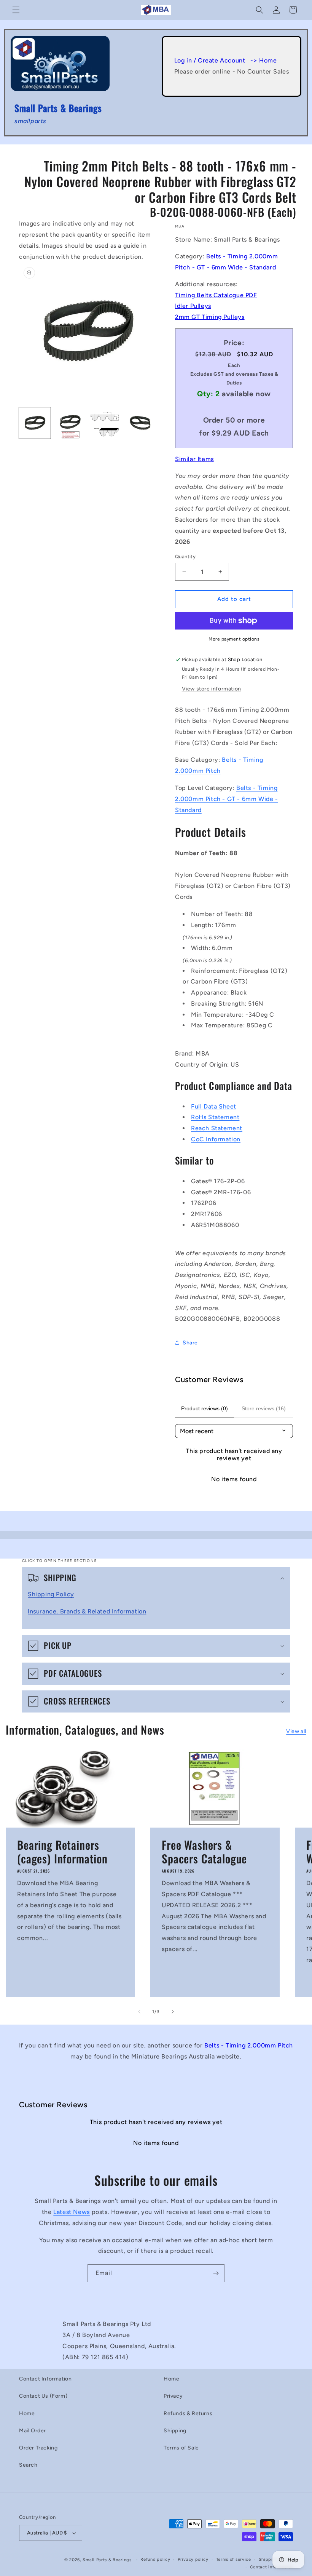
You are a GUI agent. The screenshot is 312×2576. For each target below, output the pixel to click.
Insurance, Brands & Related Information (87, 1611)
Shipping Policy (51, 1594)
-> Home (263, 60)
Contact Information (45, 2379)
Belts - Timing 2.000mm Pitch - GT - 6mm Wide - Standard (227, 799)
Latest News (72, 2212)
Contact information (271, 2567)
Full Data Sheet (214, 1106)
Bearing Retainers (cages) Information (62, 1851)
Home (27, 2413)
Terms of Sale (181, 2448)
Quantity (185, 557)
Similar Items (194, 459)
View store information (212, 689)
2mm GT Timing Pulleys (210, 317)
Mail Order (33, 2431)
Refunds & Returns (188, 2413)
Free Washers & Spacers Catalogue (204, 1851)
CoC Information (216, 1139)
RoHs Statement (215, 1117)
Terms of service (234, 2559)
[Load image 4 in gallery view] (141, 423)
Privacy (173, 2396)
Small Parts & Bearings (107, 2560)
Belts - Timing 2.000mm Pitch (249, 2045)
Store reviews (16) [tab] (264, 1408)
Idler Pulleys (193, 306)
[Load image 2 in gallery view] (70, 423)
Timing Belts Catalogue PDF (216, 295)
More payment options (234, 639)
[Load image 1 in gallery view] (35, 423)
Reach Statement (217, 1128)
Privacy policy (193, 2559)
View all (296, 1731)
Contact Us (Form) (43, 2396)
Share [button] (190, 1343)
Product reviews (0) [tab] (205, 1408)
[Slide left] (139, 2012)
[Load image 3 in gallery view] (105, 423)
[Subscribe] (216, 2273)
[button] (16, 10)
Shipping (175, 2431)
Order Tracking (38, 2448)
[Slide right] (173, 2012)
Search (28, 2465)
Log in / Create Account (210, 60)
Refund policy (155, 2559)
